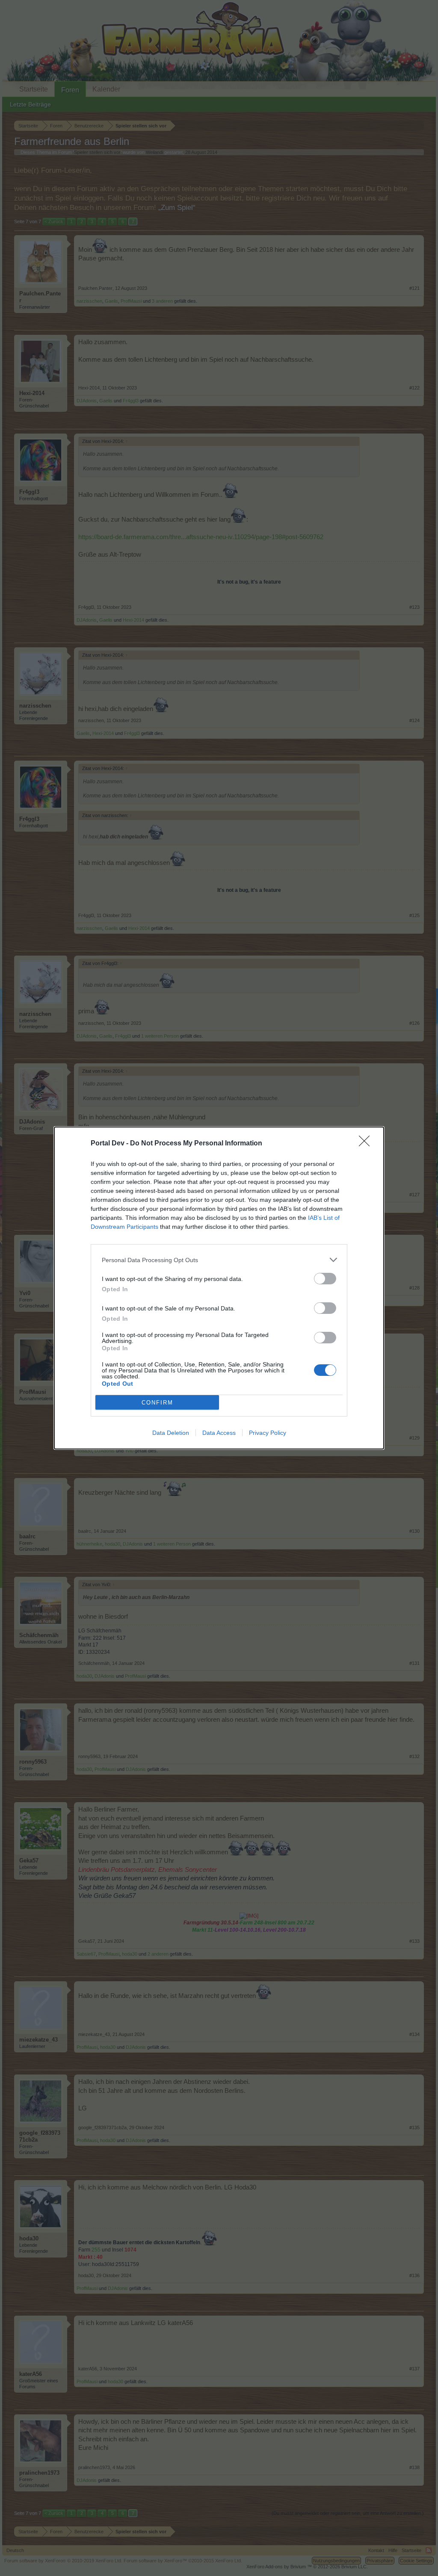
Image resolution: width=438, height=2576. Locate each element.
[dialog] (219, 1288)
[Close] (367, 1144)
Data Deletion (171, 1433)
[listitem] (219, 1260)
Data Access (219, 1433)
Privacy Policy (268, 1433)
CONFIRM (157, 1403)
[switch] (325, 1279)
